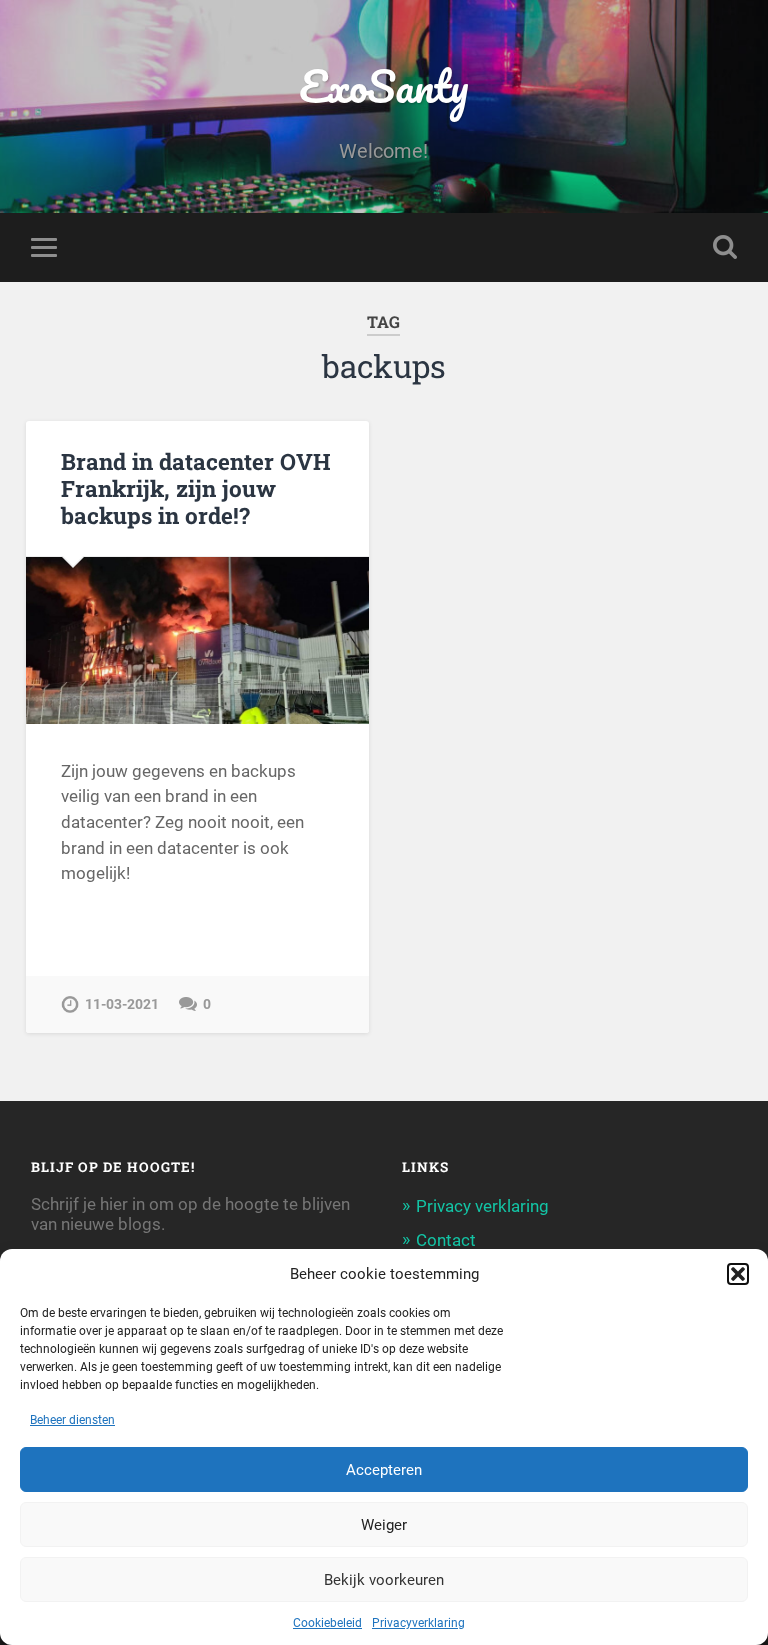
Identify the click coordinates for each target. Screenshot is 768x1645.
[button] (738, 1274)
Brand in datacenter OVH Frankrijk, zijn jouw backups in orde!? (196, 488)
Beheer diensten (72, 1420)
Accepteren (384, 1470)
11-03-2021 (122, 1004)
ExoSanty (383, 85)
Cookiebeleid (327, 1623)
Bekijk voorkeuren (384, 1580)
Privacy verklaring (482, 1206)
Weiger (384, 1525)
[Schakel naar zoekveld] (725, 247)
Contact (446, 1240)
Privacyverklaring (418, 1623)
